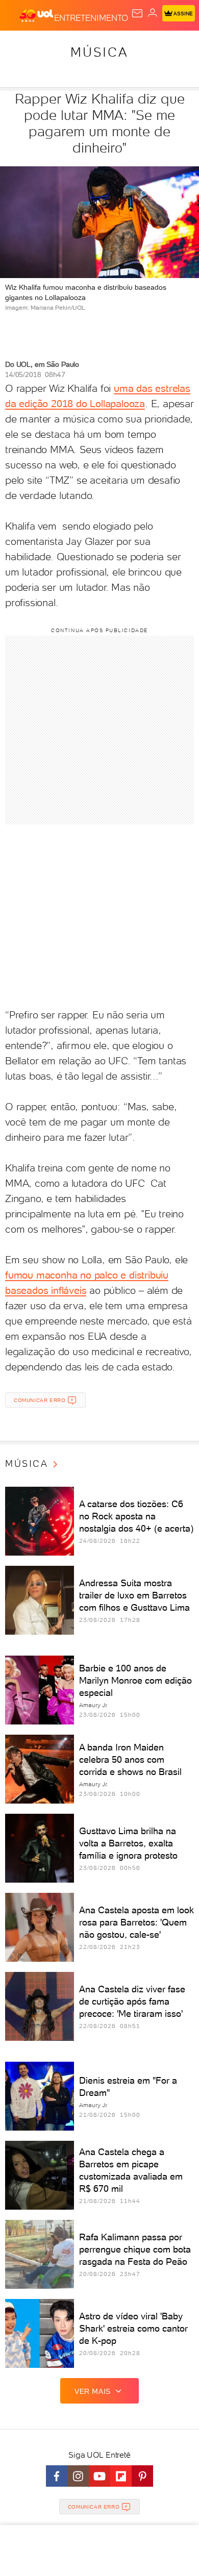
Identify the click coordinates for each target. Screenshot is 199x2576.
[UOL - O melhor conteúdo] (37, 16)
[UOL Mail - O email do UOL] (137, 13)
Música (99, 52)
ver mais (93, 2391)
